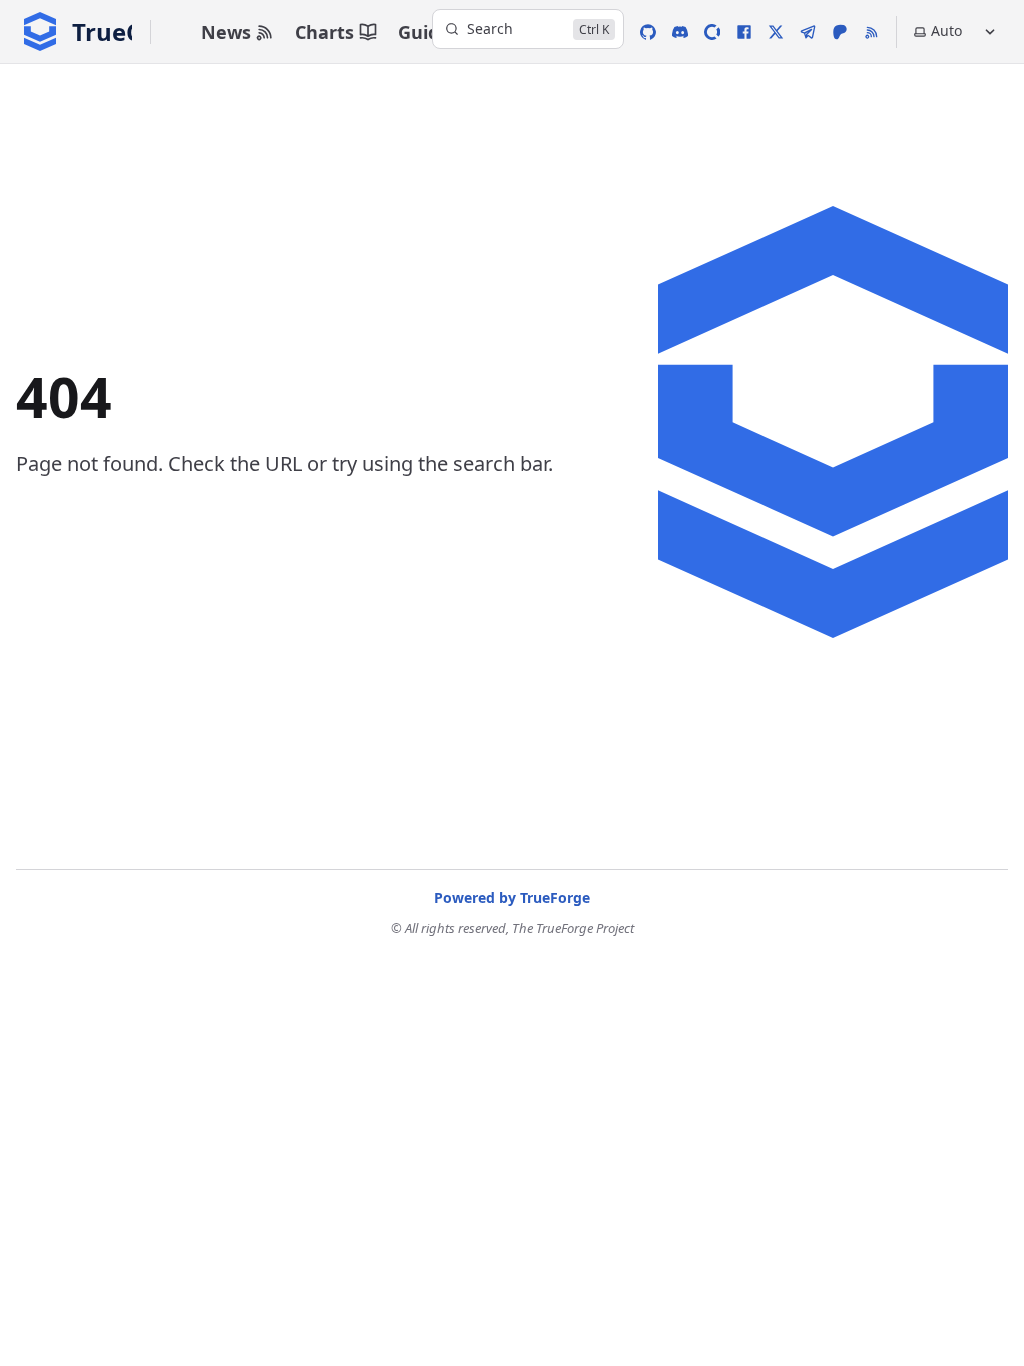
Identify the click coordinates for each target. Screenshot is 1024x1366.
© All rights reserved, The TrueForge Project (512, 928)
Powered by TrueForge (512, 897)
